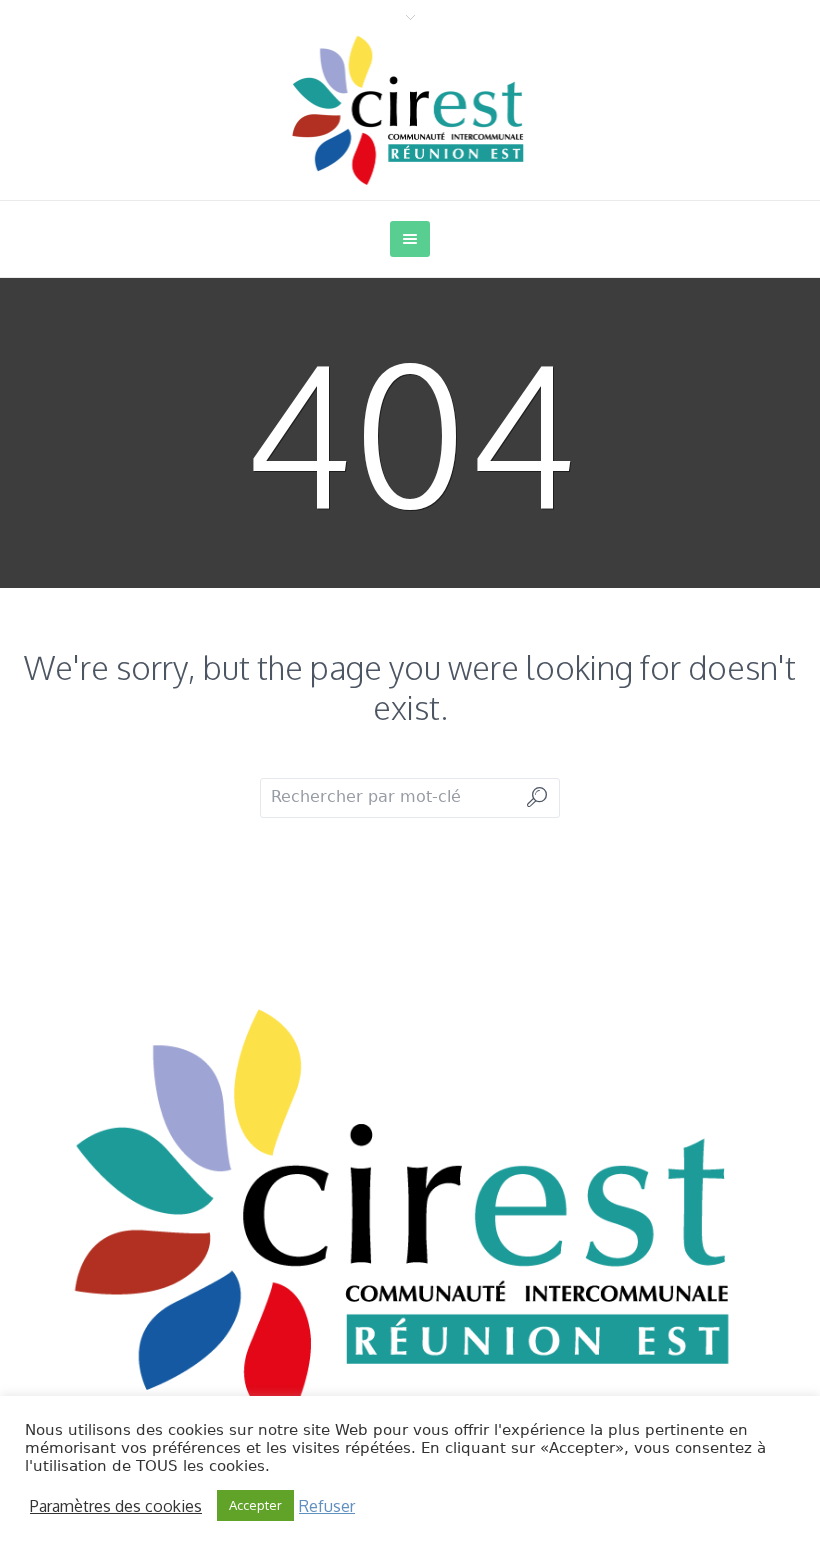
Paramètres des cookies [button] (116, 1506)
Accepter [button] (255, 1505)
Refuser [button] (327, 1506)
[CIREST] (410, 1212)
